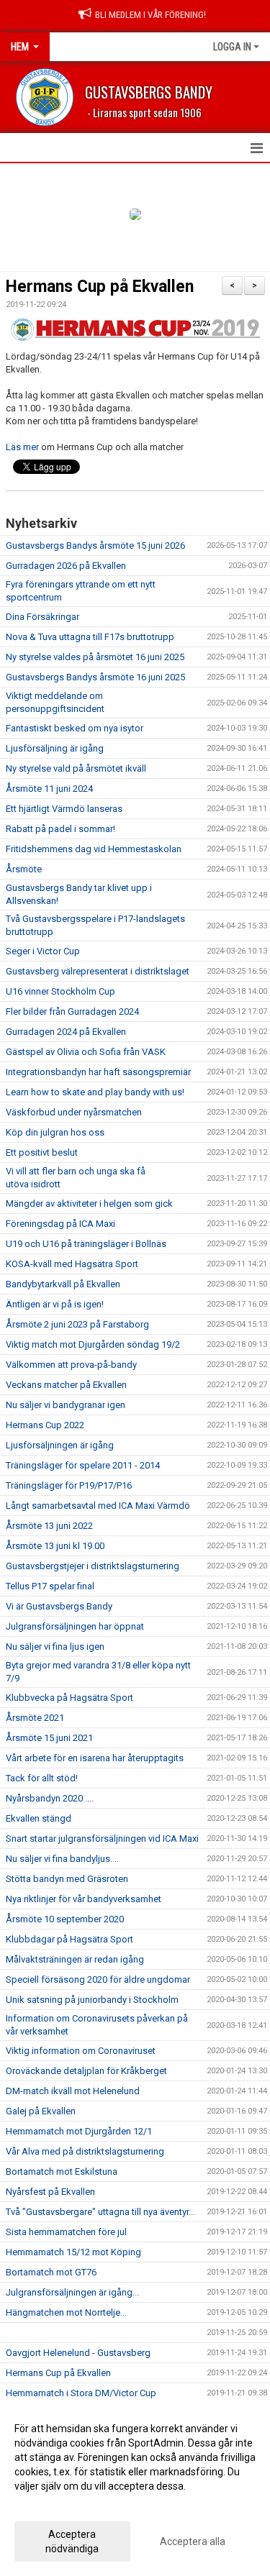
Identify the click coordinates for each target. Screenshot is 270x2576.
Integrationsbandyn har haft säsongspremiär (98, 1072)
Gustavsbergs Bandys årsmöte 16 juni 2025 (95, 677)
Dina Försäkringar (42, 617)
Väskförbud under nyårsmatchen (74, 1112)
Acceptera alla (193, 2541)
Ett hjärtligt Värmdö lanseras (64, 809)
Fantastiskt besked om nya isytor (75, 728)
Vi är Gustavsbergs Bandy (59, 1606)
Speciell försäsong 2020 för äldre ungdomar (98, 1979)
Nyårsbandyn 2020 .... (50, 1798)
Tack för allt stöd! (42, 1778)
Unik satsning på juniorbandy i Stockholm (92, 2000)
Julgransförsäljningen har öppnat (75, 1626)
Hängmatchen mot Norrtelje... (66, 2312)
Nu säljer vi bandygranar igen (66, 1405)
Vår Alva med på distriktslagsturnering (85, 2151)
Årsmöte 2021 (35, 1718)
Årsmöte (24, 869)
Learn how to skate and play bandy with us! (95, 1092)
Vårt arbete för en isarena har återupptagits (95, 1758)
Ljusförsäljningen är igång (60, 1445)
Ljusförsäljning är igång (55, 748)
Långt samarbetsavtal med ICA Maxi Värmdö (98, 1506)
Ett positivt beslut (42, 1152)
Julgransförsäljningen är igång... (72, 2292)
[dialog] (135, 2488)
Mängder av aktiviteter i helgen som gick (89, 1203)
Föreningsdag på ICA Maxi (60, 1224)
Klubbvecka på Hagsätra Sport (69, 1698)
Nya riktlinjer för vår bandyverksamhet (84, 1899)
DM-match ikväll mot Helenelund (73, 2091)
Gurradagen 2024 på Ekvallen (66, 1032)
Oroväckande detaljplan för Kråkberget (86, 2071)
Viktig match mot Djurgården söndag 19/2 (93, 1344)
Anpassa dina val (53, 2505)
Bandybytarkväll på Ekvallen (63, 1284)
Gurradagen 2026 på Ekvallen (66, 566)
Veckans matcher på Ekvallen (66, 1385)
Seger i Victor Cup (43, 951)
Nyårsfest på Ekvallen (50, 2192)
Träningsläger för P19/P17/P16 (69, 1485)
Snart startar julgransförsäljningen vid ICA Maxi (102, 1839)
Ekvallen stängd (39, 1818)
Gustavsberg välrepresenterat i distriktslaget (98, 971)
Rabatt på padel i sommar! (60, 829)
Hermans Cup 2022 (45, 1425)
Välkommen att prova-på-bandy (71, 1365)
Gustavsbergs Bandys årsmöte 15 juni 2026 (95, 545)
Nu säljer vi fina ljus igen (55, 1646)
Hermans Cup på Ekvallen (100, 287)
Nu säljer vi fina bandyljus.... (62, 1859)
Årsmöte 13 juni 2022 (49, 1526)
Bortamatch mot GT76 (51, 2272)
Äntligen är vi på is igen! (55, 1304)
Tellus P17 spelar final (50, 1586)
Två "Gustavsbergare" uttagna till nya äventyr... (100, 2212)
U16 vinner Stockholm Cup (60, 991)
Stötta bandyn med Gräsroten (67, 1879)
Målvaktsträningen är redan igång (75, 1959)
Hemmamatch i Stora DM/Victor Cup (81, 2393)
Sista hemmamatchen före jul (66, 2232)
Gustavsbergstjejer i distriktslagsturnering (93, 1566)
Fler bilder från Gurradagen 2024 (72, 1011)
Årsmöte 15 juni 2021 (49, 1738)
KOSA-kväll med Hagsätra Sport (72, 1264)
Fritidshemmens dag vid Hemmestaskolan (94, 849)
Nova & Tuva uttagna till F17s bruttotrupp (90, 637)
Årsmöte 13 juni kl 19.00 (55, 1546)
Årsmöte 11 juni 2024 (49, 789)
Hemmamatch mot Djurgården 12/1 (79, 2131)
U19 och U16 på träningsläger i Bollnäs (86, 1244)
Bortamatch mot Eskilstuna (62, 2171)
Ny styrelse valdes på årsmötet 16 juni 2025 (95, 657)
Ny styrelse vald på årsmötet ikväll (76, 768)
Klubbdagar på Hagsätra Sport (69, 1939)
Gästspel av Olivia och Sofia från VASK (86, 1052)
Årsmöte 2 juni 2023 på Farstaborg (77, 1324)
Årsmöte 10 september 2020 (65, 1919)
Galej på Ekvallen (41, 2111)
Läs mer (23, 447)
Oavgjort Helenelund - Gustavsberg (78, 2353)
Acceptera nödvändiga (72, 2541)
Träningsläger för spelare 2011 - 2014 (83, 1465)
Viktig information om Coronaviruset (81, 2051)
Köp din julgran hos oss (55, 1132)
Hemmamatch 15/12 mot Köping (73, 2252)
